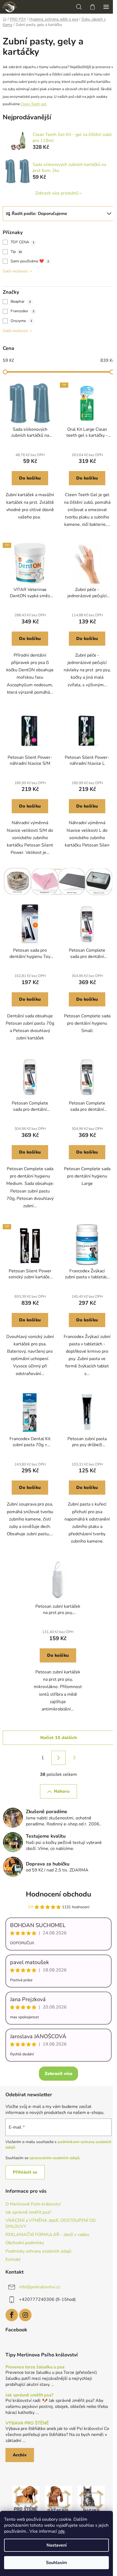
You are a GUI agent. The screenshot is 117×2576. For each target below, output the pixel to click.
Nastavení (57, 2545)
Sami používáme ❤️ (30, 261)
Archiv (20, 2455)
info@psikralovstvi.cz (40, 2287)
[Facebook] (12, 2315)
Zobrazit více (59, 2074)
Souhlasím (56, 2563)
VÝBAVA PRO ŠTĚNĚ (27, 2423)
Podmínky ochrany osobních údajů (38, 2251)
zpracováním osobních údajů (54, 2158)
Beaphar (21, 301)
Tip (16, 252)
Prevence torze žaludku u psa (35, 2367)
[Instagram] (25, 2315)
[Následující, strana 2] (59, 1758)
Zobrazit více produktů (57, 193)
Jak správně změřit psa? (28, 2212)
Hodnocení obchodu (59, 1894)
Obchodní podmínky (25, 2243)
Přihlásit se (25, 2172)
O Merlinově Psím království (33, 2204)
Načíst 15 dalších (59, 1738)
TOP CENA (22, 242)
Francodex (22, 311)
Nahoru (62, 1791)
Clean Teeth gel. (34, 104)
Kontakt (13, 2259)
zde (61, 2531)
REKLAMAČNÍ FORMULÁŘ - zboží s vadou (47, 2235)
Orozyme (21, 321)
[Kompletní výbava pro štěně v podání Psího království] (26, 2499)
